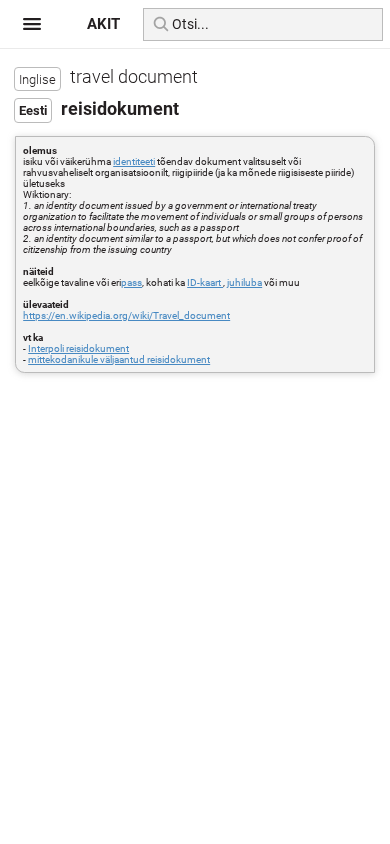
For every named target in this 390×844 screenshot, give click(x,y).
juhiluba (244, 282)
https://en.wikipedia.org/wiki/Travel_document (126, 315)
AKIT (103, 24)
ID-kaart (205, 282)
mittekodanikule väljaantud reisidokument (119, 359)
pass (131, 282)
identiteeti (134, 161)
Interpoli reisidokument (78, 348)
